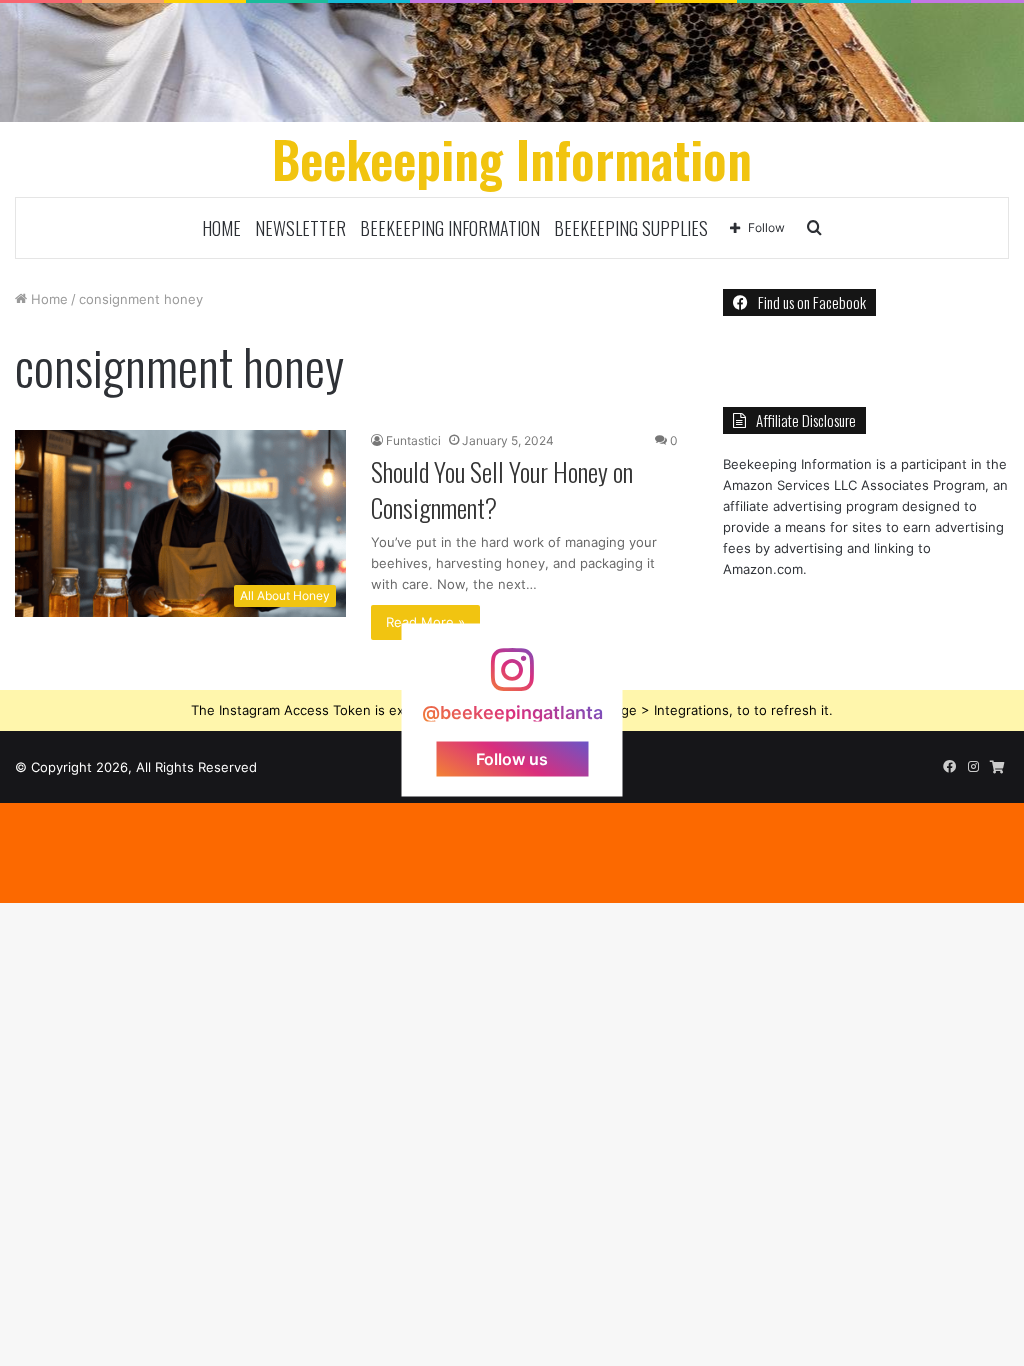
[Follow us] (512, 679)
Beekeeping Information (450, 228)
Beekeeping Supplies (631, 228)
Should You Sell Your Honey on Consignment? (502, 489)
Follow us (512, 759)
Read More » (425, 622)
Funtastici (413, 440)
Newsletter (300, 228)
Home (221, 228)
